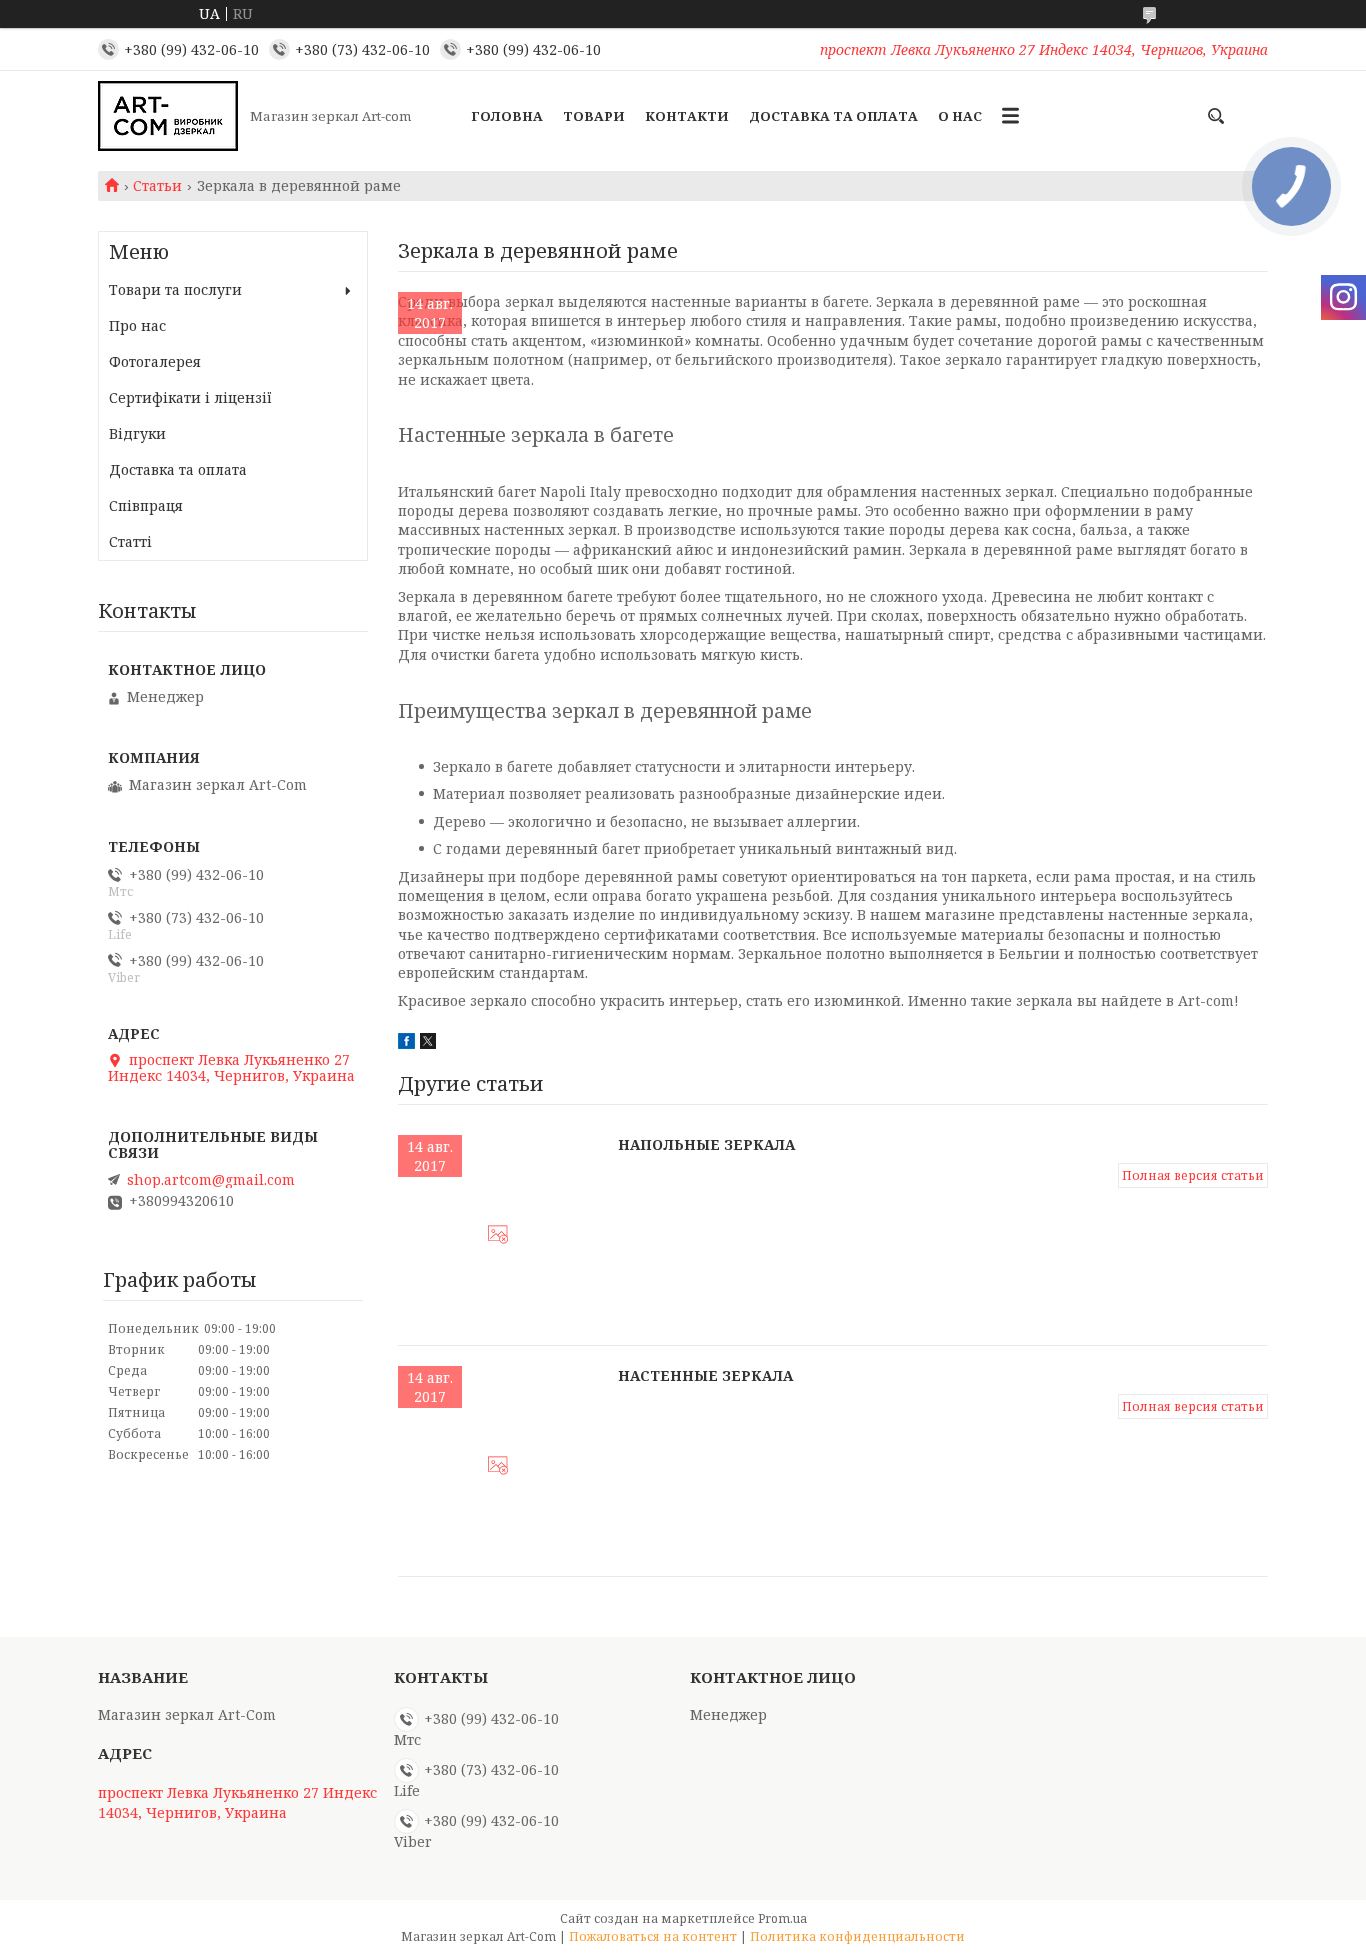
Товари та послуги (175, 289)
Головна (507, 116)
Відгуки (137, 433)
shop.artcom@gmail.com (211, 1180)
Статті (130, 541)
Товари (594, 116)
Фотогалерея (155, 361)
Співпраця (146, 505)
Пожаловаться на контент (653, 1936)
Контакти (687, 116)
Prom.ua (782, 1918)
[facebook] (406, 1043)
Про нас (137, 325)
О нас (960, 116)
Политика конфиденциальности (857, 1936)
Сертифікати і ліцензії (190, 397)
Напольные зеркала (706, 1144)
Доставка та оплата (833, 116)
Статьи (157, 186)
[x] (428, 1043)
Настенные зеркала (705, 1375)
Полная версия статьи (1193, 1175)
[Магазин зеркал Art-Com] (168, 116)
